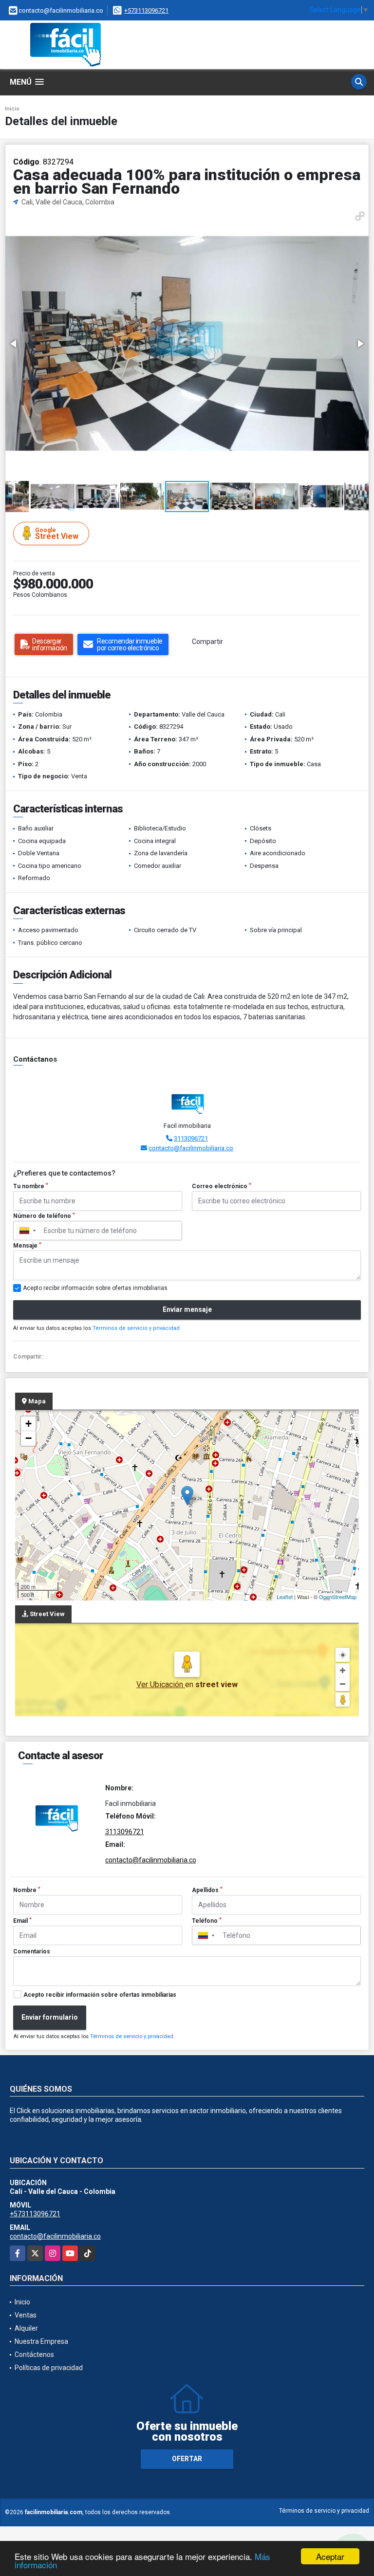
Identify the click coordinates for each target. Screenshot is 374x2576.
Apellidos (207, 1890)
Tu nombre (31, 1186)
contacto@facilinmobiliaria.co (191, 1148)
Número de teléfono (44, 1216)
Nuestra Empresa (41, 2341)
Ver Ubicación (161, 1684)
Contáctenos (34, 2355)
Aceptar (330, 2556)
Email (22, 1921)
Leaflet (285, 1597)
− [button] (28, 1438)
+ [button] (28, 1424)
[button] (360, 216)
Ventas (26, 2315)
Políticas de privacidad (49, 2368)
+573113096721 (146, 10)
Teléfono (207, 1921)
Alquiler (26, 2328)
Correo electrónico (222, 1186)
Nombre (27, 1890)
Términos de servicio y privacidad (136, 1328)
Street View (57, 534)
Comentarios (32, 1951)
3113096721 (191, 1138)
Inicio (12, 109)
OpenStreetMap (338, 1597)
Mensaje (27, 1246)
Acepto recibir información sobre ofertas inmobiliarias (100, 1995)
